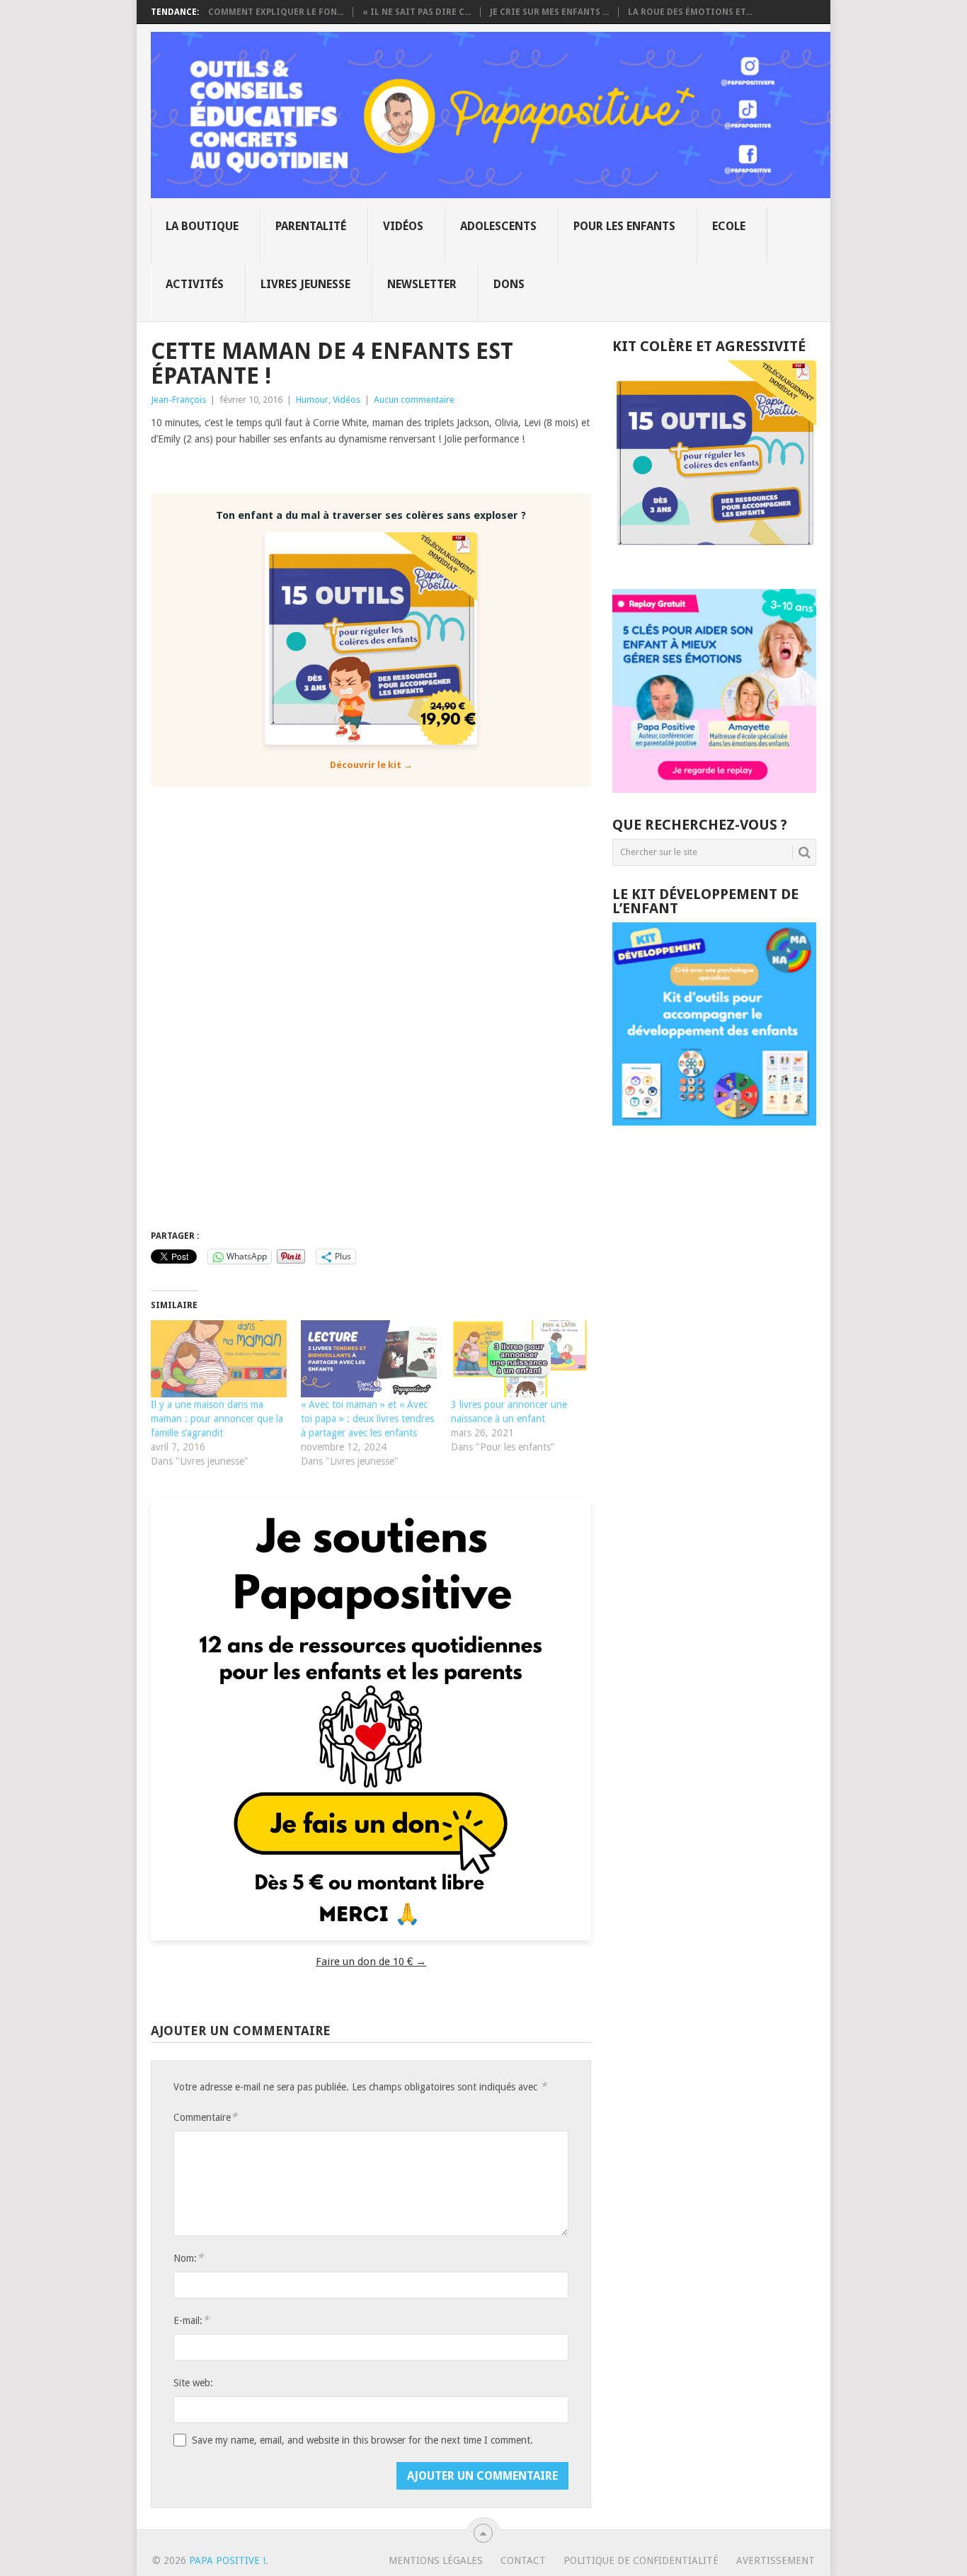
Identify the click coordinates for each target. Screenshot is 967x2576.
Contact (523, 2560)
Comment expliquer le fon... (276, 12)
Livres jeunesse (305, 284)
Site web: (193, 2383)
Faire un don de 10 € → (371, 1962)
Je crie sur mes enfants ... (549, 12)
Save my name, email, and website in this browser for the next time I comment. (362, 2440)
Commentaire (205, 2117)
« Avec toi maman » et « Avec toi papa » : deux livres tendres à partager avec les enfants (367, 1419)
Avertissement (776, 2560)
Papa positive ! (227, 2560)
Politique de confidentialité (641, 2560)
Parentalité (311, 226)
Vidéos (403, 226)
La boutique (202, 226)
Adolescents (498, 226)
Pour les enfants (624, 226)
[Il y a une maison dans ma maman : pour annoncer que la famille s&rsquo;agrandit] (219, 1359)
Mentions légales (436, 2560)
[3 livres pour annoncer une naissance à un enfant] (519, 1359)
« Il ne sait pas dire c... (417, 12)
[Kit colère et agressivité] (714, 561)
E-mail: (191, 2320)
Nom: (188, 2258)
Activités (195, 284)
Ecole (729, 226)
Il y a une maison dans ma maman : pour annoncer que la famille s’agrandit (217, 1419)
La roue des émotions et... (690, 12)
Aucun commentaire (414, 400)
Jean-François (178, 400)
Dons (509, 284)
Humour (312, 400)
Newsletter (422, 284)
